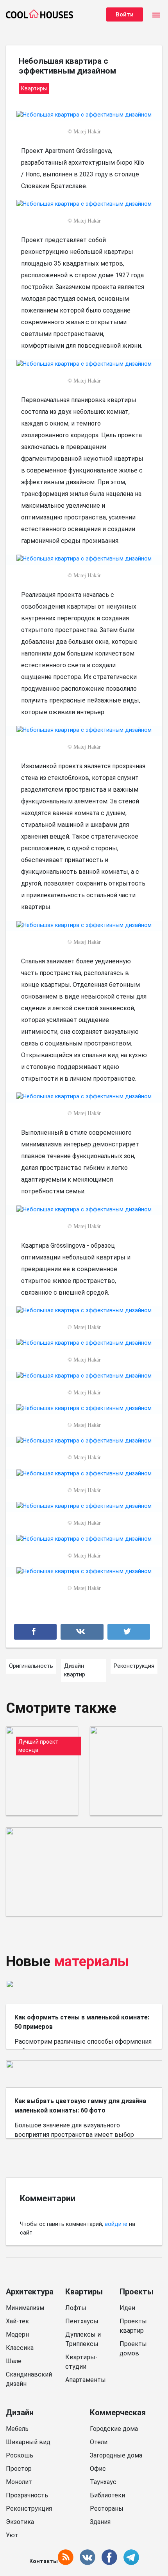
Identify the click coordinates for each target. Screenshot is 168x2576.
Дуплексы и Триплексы (83, 2339)
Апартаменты (86, 2380)
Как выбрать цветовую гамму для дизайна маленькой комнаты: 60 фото (80, 2106)
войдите (116, 2224)
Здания (100, 2522)
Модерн (17, 2334)
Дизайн (20, 2413)
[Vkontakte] (82, 1632)
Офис (98, 2469)
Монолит (19, 2482)
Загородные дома (116, 2455)
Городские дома (114, 2429)
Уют (12, 2535)
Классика (20, 2348)
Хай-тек (17, 2321)
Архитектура (30, 2292)
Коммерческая (118, 2413)
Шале (14, 2361)
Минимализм (25, 2308)
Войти (125, 14)
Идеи (127, 2308)
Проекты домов (133, 2349)
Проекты (137, 2292)
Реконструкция (29, 2509)
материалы (92, 1962)
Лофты (76, 2308)
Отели (99, 2442)
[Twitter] (129, 1632)
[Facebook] (35, 1632)
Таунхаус (103, 2482)
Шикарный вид (28, 2442)
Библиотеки (107, 2495)
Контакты (44, 2561)
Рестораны (107, 2509)
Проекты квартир (133, 2326)
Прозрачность (27, 2495)
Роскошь (20, 2455)
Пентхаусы (82, 2321)
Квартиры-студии (81, 2362)
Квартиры (84, 2292)
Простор (19, 2469)
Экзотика (20, 2522)
